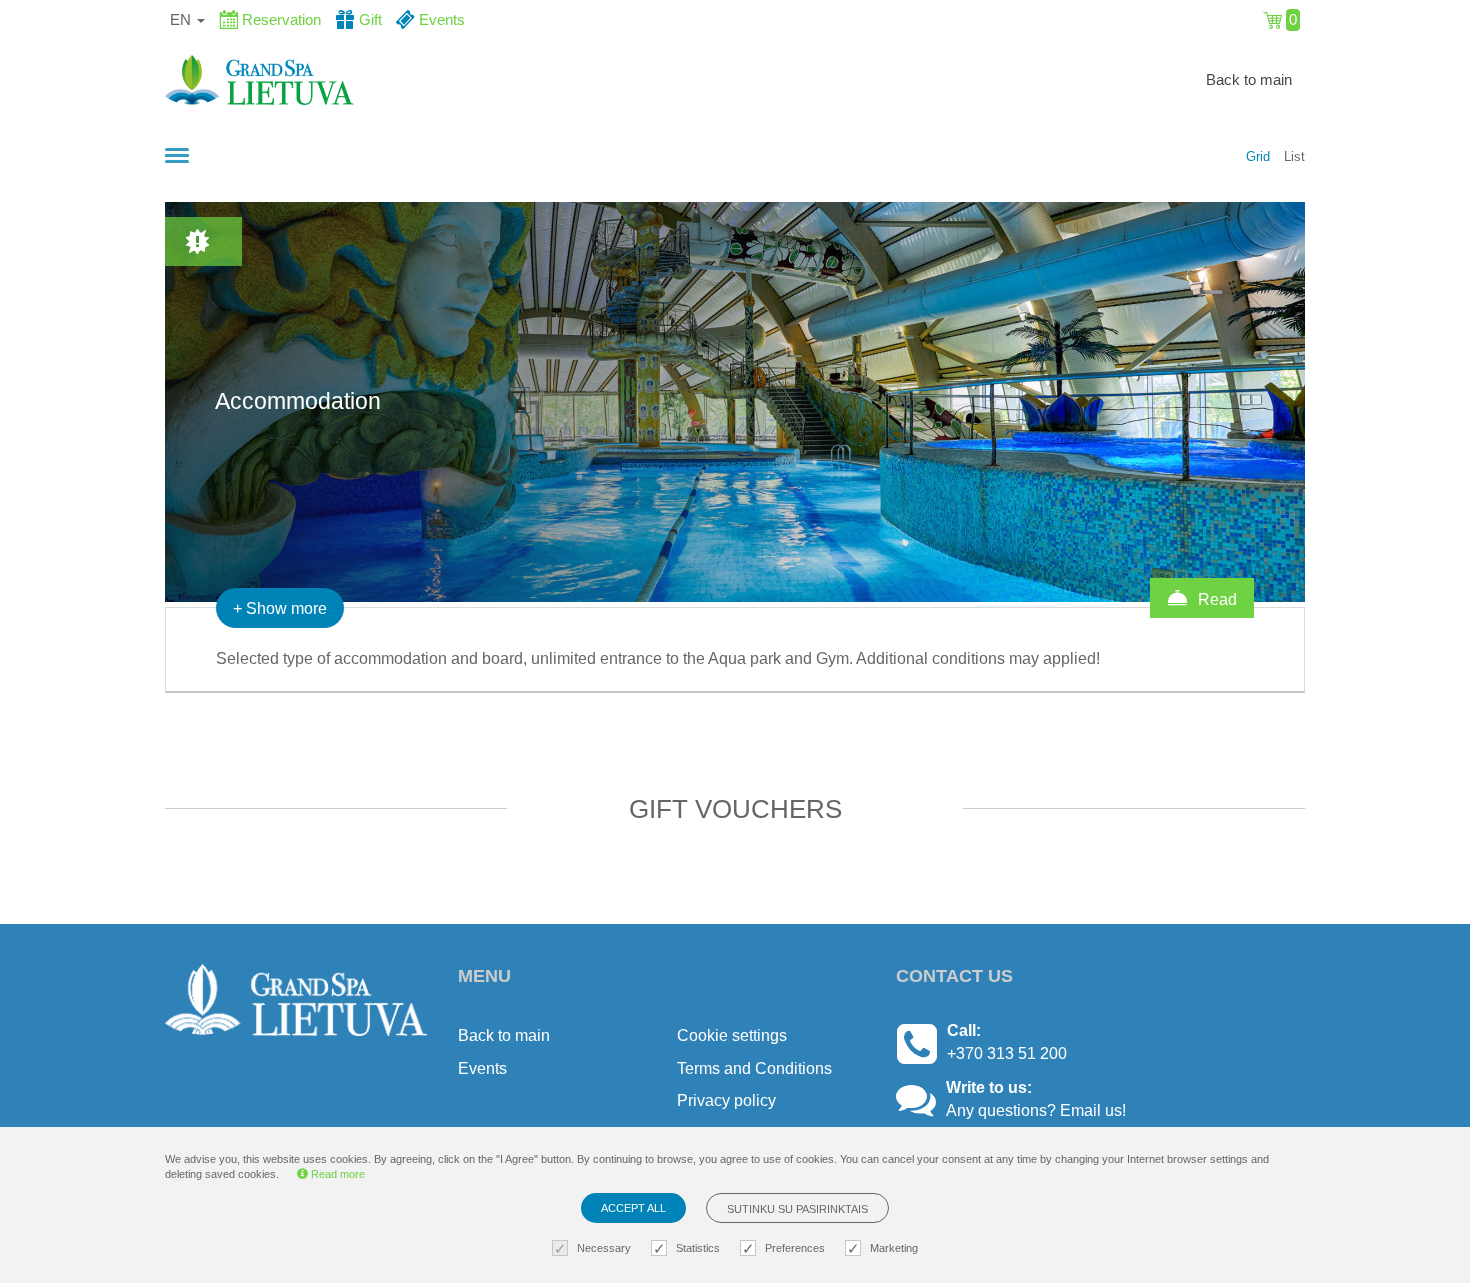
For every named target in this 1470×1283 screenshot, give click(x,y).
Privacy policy (726, 1100)
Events (482, 1068)
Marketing (894, 1248)
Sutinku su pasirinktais (797, 1209)
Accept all (633, 1208)
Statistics (698, 1248)
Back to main (1249, 80)
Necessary (604, 1248)
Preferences (795, 1248)
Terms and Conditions (754, 1068)
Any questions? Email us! (1036, 1110)
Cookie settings (732, 1035)
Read (1215, 599)
